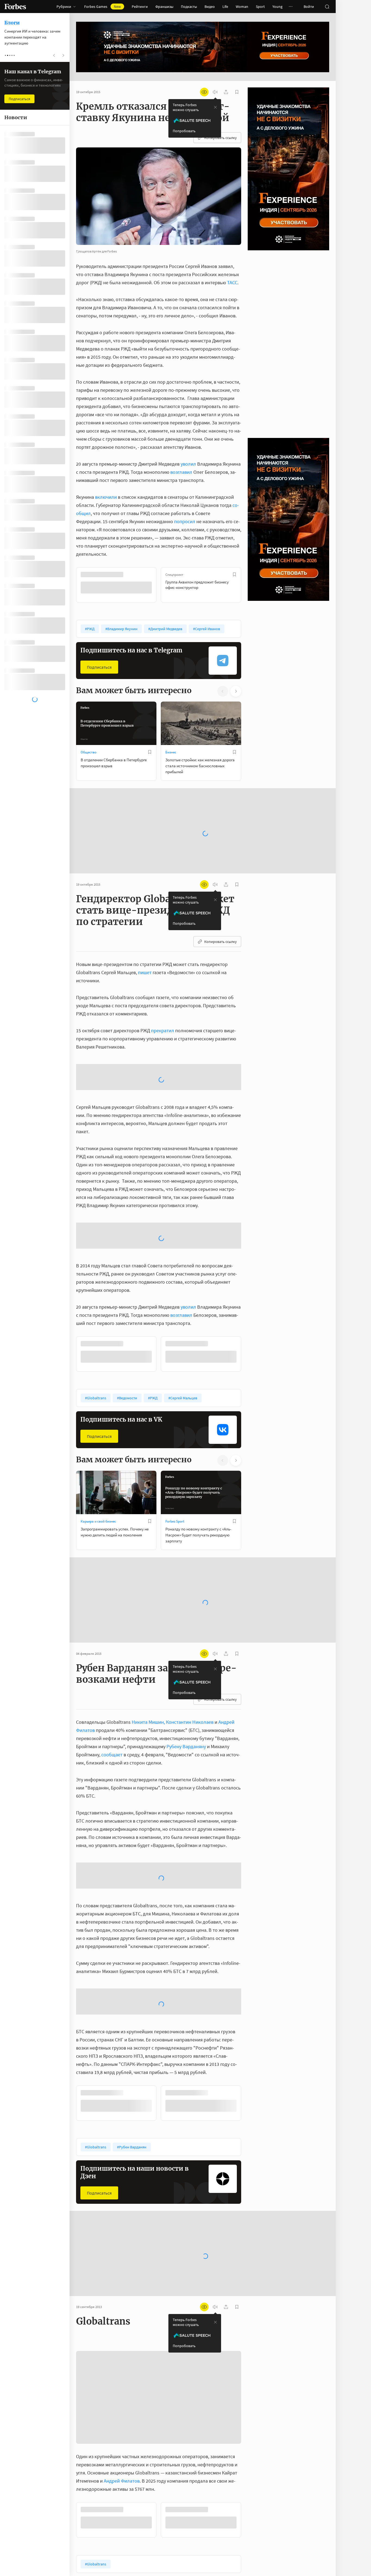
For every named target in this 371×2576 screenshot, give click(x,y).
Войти (309, 7)
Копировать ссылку (221, 138)
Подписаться (99, 667)
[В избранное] (150, 574)
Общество (89, 752)
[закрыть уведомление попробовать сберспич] (215, 107)
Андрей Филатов (122, 2376)
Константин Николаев (190, 1617)
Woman (242, 7)
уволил (188, 464)
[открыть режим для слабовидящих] (204, 92)
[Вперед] (250, 585)
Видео (210, 7)
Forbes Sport (175, 1417)
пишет (145, 955)
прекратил (163, 1013)
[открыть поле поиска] (327, 7)
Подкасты (189, 7)
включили (106, 497)
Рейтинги (140, 7)
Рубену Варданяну (186, 1642)
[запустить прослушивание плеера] (215, 92)
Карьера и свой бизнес (98, 1417)
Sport (260, 7)
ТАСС (232, 282)
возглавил (181, 472)
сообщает (112, 1650)
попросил (185, 521)
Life (225, 7)
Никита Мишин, (148, 1617)
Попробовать (184, 131)
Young (277, 7)
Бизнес (171, 752)
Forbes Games (103, 7)
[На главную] (15, 7)
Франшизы (164, 7)
